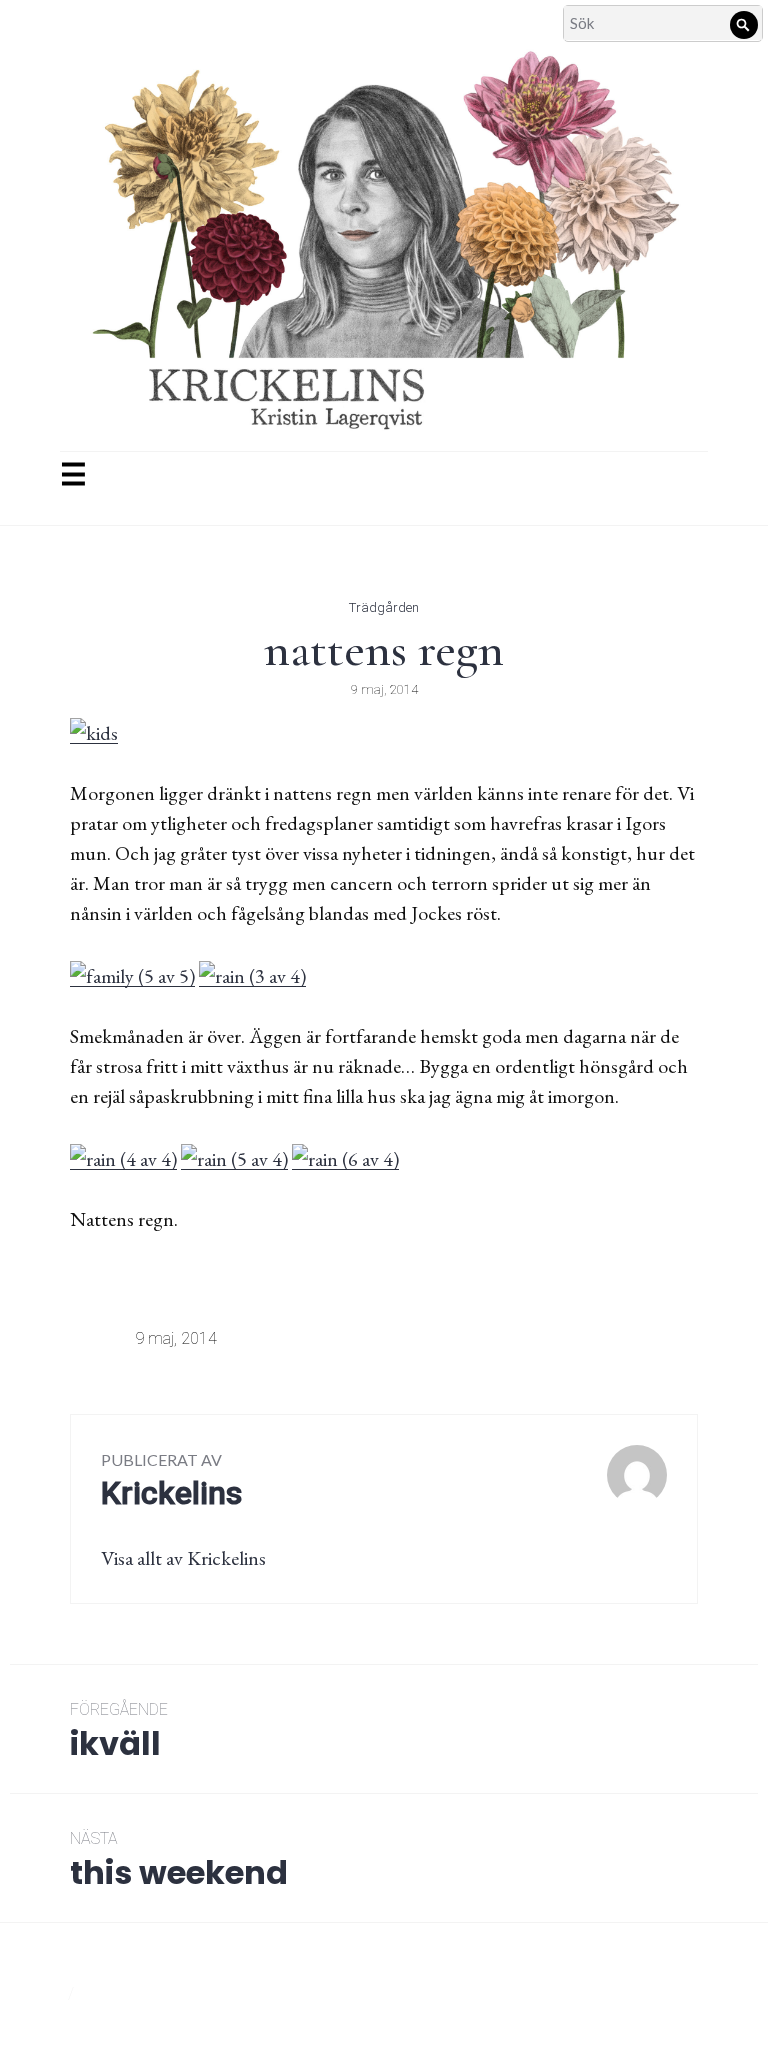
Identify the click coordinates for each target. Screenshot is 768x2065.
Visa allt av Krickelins (183, 1558)
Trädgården (384, 607)
